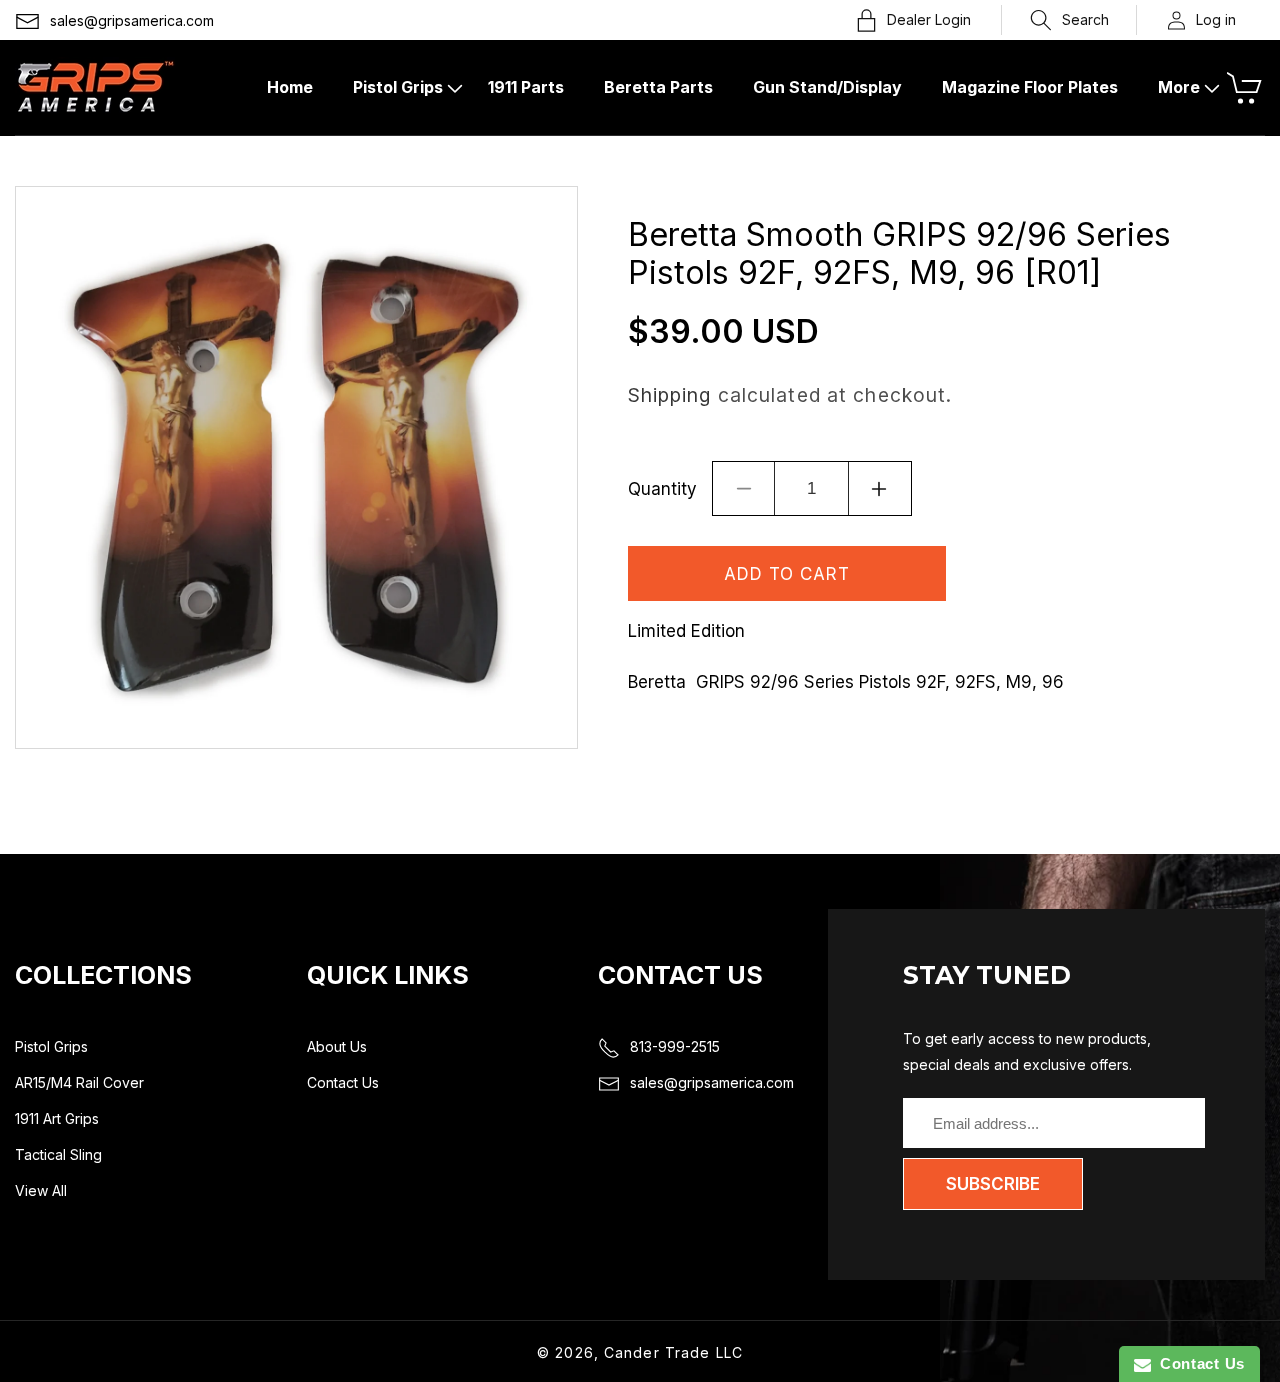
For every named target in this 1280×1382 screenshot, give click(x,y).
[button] (1069, 20)
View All (41, 1190)
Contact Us (343, 1082)
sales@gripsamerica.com (132, 20)
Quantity (662, 489)
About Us (337, 1046)
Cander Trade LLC (673, 1352)
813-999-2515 (675, 1046)
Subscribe (993, 1184)
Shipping (670, 395)
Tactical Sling (58, 1154)
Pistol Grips (51, 1046)
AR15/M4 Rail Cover (79, 1082)
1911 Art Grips (57, 1118)
